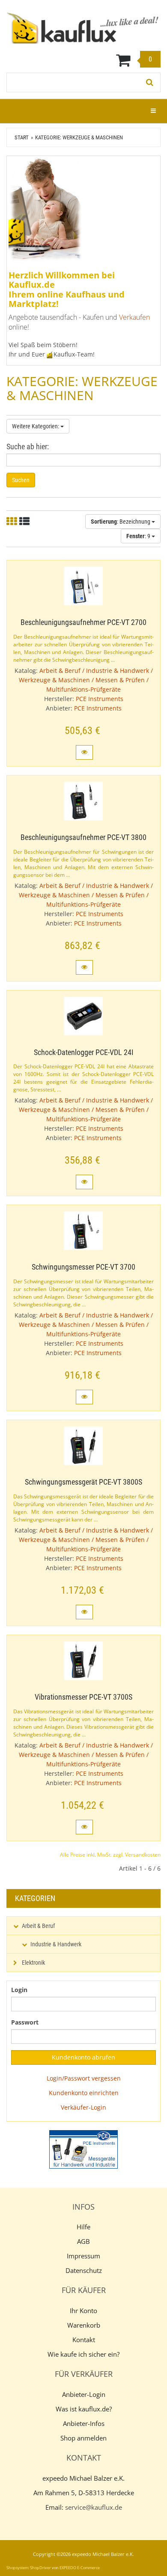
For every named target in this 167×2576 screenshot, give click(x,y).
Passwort (25, 2022)
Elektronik (33, 1963)
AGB (83, 2241)
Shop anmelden (83, 2438)
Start (22, 137)
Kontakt (84, 2340)
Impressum (83, 2256)
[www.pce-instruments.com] (83, 2149)
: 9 (139, 536)
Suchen (21, 480)
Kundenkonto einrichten (84, 2093)
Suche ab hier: (28, 447)
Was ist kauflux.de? (84, 2409)
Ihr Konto (83, 2311)
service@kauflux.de (94, 2507)
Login (19, 1990)
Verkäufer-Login (83, 2107)
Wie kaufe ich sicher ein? (83, 2354)
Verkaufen (134, 317)
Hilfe (83, 2227)
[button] (84, 752)
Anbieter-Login (84, 2394)
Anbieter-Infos (84, 2423)
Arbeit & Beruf (38, 1926)
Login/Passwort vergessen (84, 2078)
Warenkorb (84, 2325)
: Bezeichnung (121, 522)
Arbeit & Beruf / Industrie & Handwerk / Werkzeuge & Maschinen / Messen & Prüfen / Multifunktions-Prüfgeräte (86, 680)
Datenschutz (84, 2270)
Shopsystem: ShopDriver (29, 2568)
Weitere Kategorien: (36, 426)
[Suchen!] (150, 83)
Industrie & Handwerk (56, 1944)
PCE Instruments (100, 699)
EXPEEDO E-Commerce (80, 2568)
